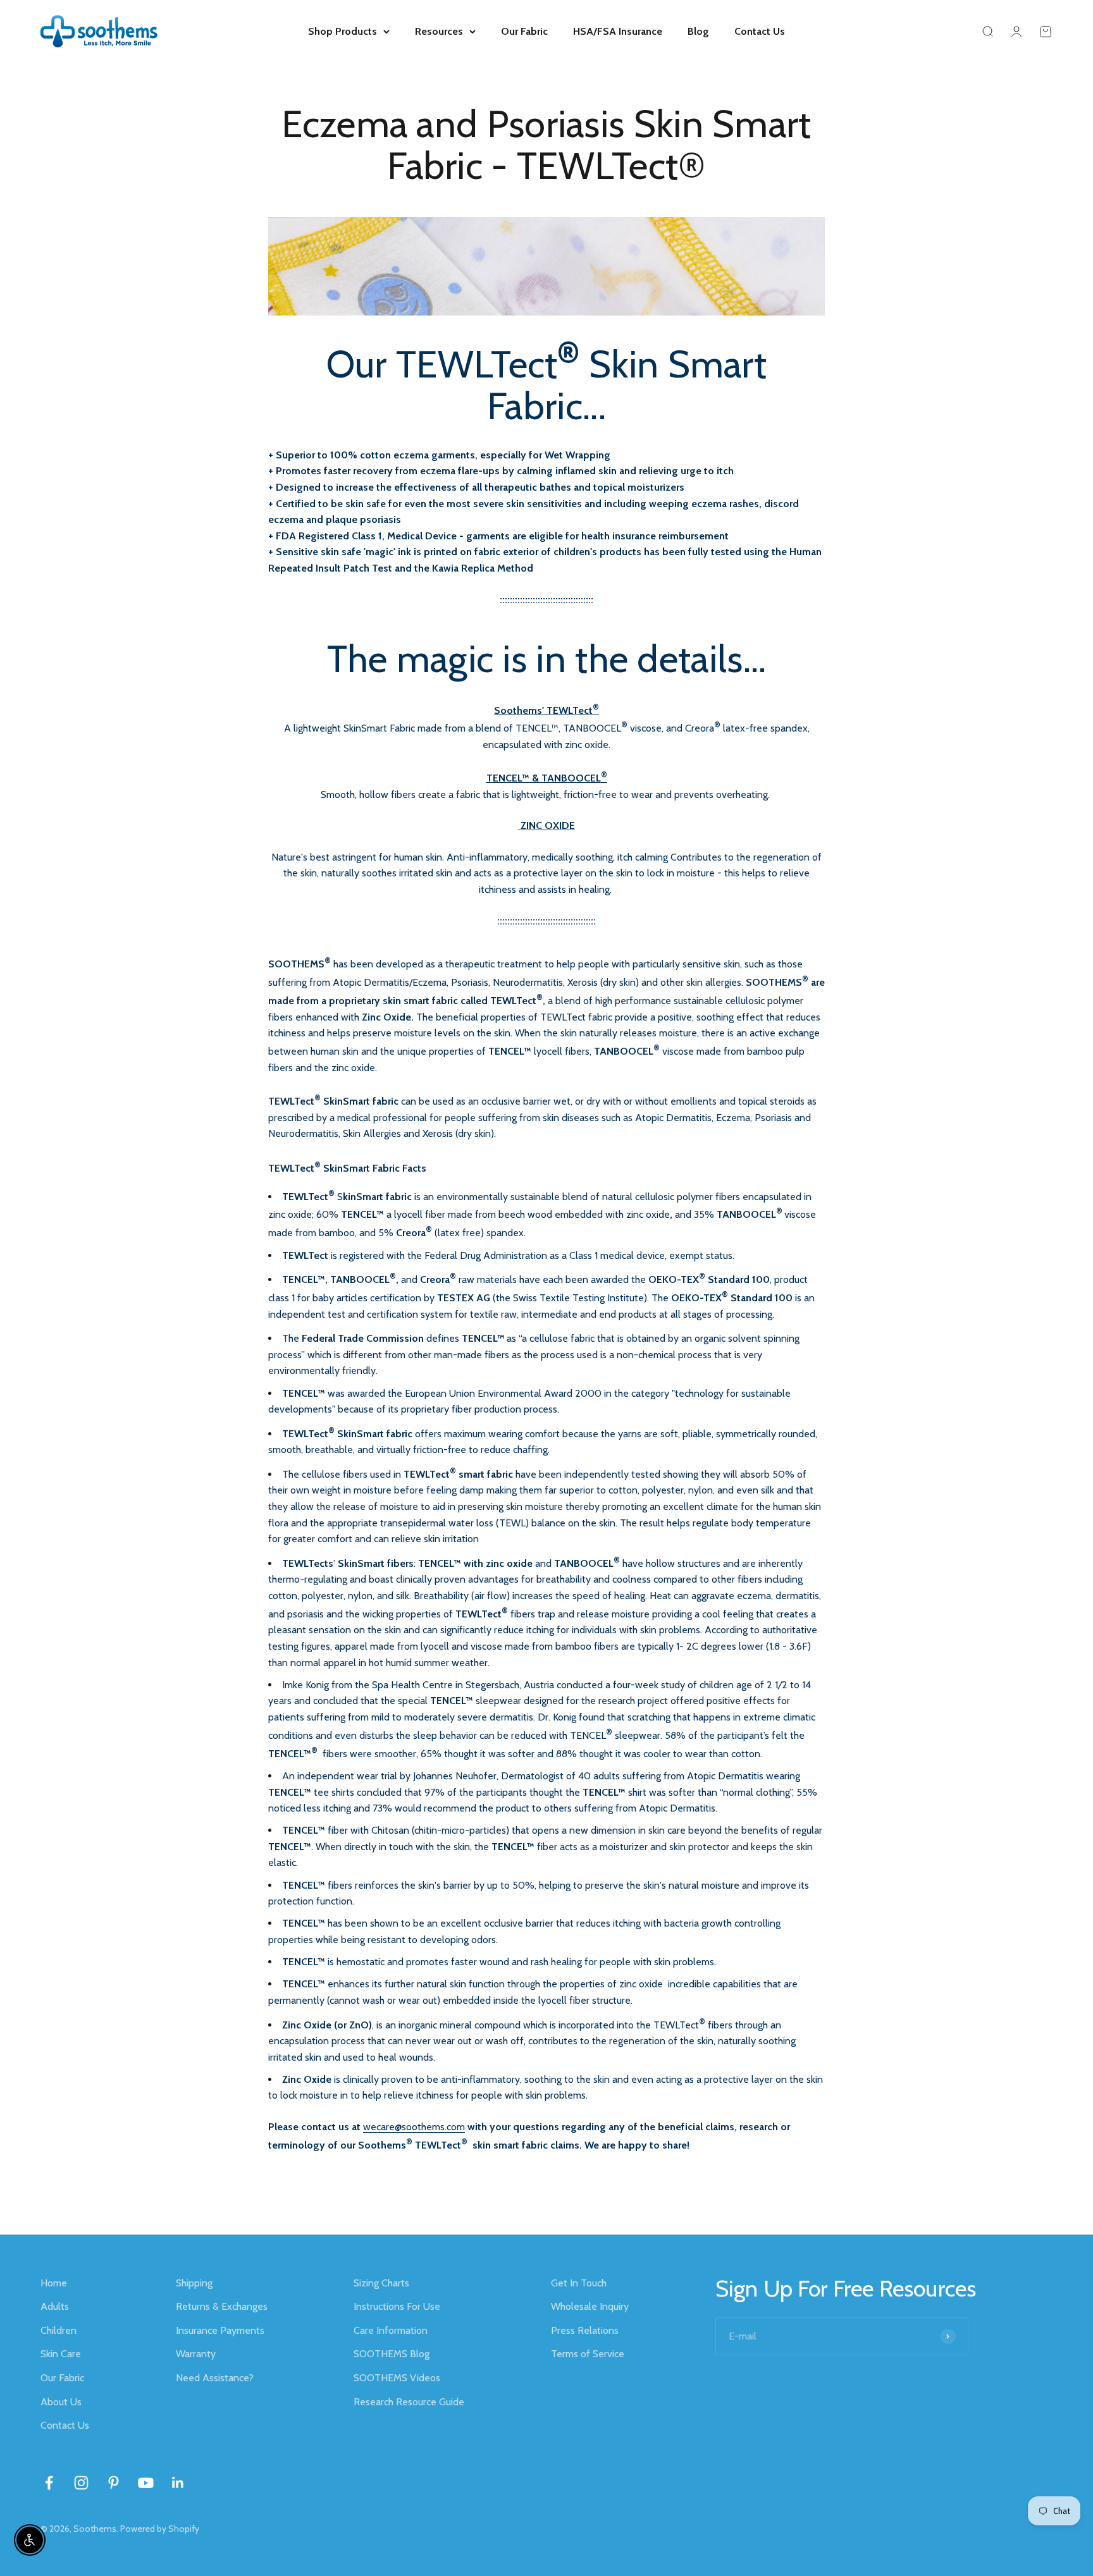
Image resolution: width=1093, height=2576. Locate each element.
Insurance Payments (220, 2330)
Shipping (194, 2283)
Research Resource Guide (409, 2402)
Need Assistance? (215, 2378)
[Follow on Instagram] (81, 2483)
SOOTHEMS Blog (392, 2354)
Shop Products (343, 31)
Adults (55, 2306)
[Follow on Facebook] (49, 2483)
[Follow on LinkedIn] (178, 2483)
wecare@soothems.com (414, 2127)
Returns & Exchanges (222, 2306)
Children (59, 2330)
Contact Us (760, 31)
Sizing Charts (381, 2283)
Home (54, 2283)
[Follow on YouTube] (146, 2483)
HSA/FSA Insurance (618, 31)
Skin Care (61, 2354)
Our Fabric (524, 31)
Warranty (196, 2354)
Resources (439, 31)
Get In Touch (579, 2283)
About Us (61, 2402)
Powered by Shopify (160, 2529)
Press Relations (585, 2330)
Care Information (391, 2330)
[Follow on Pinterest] (114, 2483)
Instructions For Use (397, 2306)
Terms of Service (588, 2354)
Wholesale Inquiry (590, 2306)
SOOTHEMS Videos (397, 2378)
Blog (698, 31)
